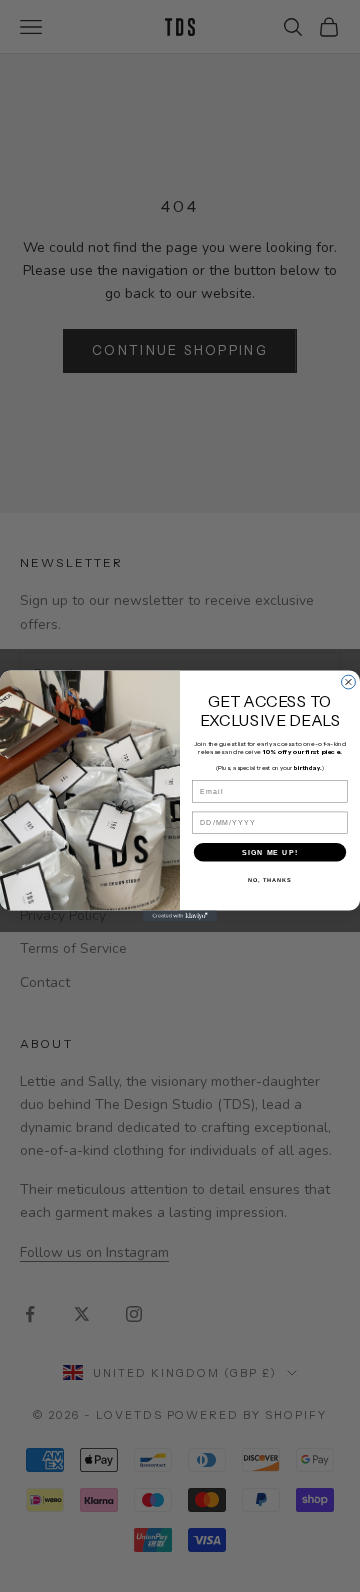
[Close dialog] (349, 682)
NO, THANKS (270, 880)
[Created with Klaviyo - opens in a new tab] (180, 915)
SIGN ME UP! (270, 852)
